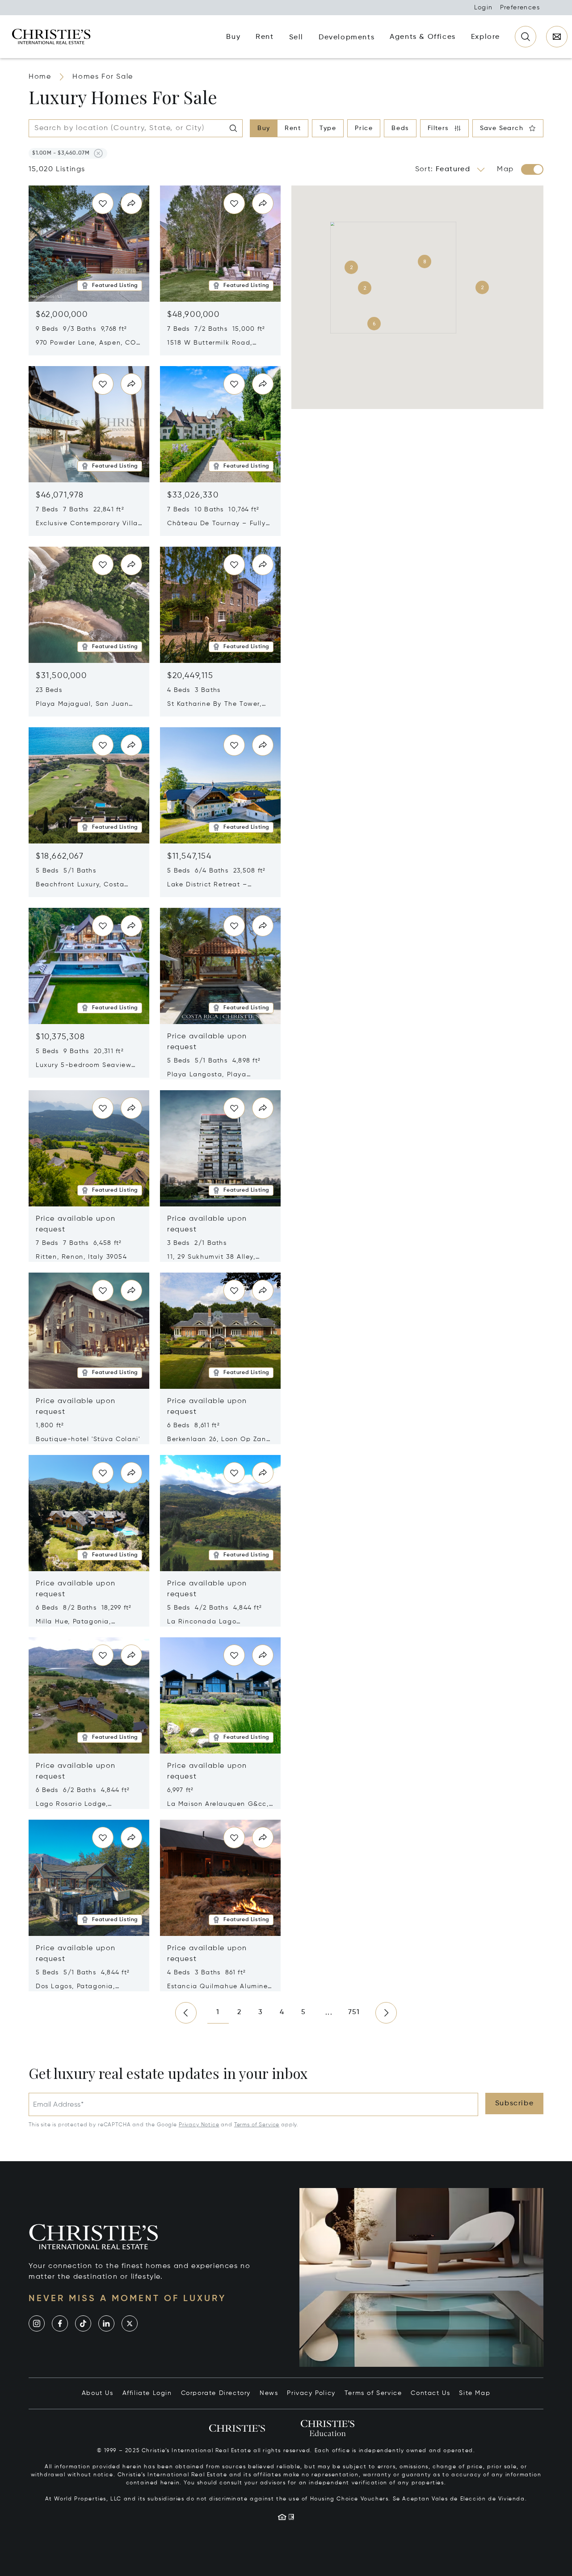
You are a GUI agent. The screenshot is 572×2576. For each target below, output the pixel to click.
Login (484, 8)
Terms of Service (257, 2125)
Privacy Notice (199, 2125)
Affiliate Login (147, 2393)
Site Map (475, 2393)
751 (354, 2012)
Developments (347, 38)
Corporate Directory (216, 2393)
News (269, 2393)
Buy (264, 128)
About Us (98, 2393)
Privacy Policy (311, 2393)
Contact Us (430, 2393)
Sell (296, 38)
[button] (61, 153)
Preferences (520, 8)
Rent (293, 128)
